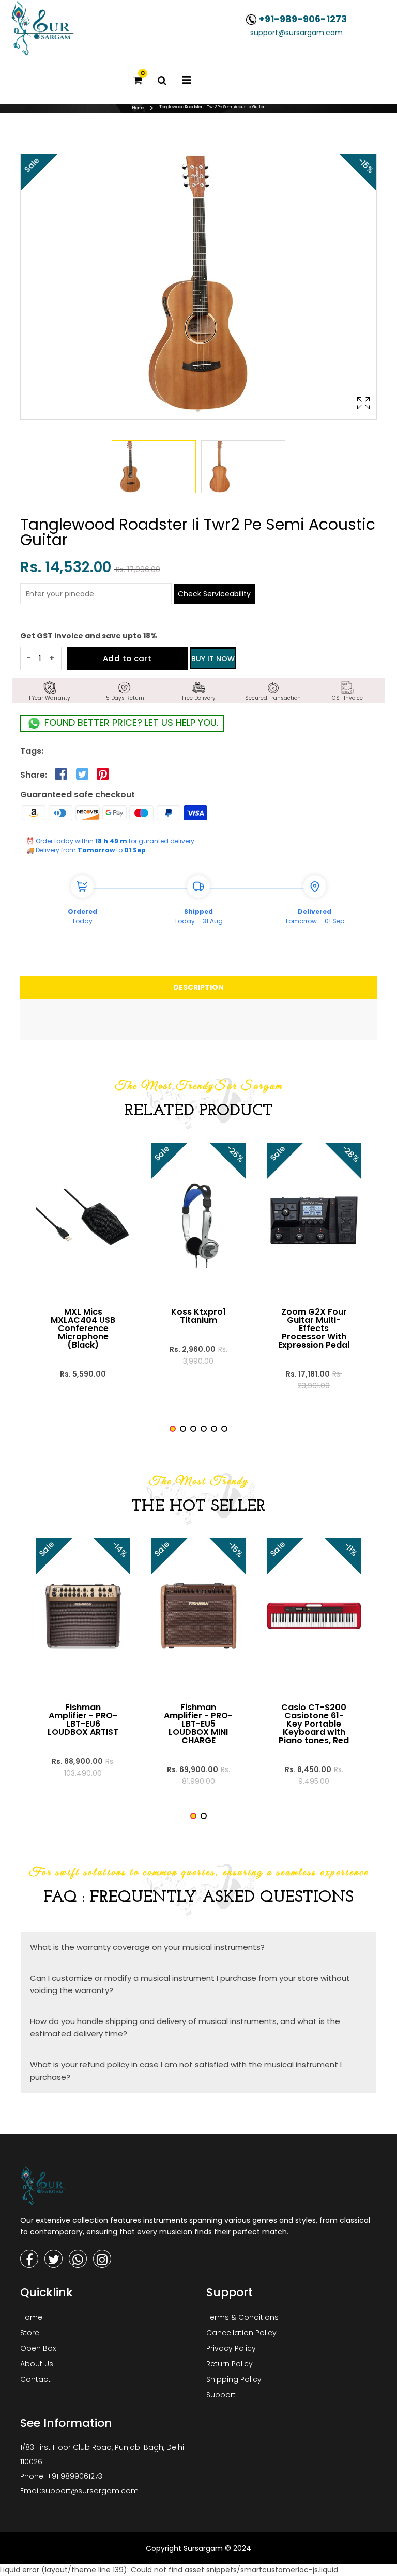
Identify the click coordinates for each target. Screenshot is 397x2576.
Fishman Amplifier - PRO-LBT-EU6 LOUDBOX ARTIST (83, 1720)
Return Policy (230, 2364)
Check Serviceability (214, 594)
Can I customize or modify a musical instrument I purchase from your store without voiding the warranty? (190, 1984)
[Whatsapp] (78, 2259)
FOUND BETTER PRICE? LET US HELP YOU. (130, 723)
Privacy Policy (231, 2348)
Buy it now (213, 659)
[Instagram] (102, 2259)
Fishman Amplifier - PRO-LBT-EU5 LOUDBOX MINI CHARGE (198, 1724)
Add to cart (127, 659)
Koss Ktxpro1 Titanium (198, 1316)
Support (221, 2395)
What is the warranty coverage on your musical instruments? (147, 1947)
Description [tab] (198, 987)
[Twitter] (54, 2259)
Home (138, 108)
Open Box (38, 2348)
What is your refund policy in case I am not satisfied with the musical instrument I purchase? (186, 2071)
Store (30, 2333)
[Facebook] (29, 2259)
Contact (35, 2379)
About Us (37, 2364)
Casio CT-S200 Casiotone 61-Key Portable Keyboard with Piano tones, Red (314, 1724)
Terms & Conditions (242, 2317)
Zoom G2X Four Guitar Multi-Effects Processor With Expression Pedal (314, 1329)
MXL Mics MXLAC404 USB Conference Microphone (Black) (83, 1329)
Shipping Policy (234, 2379)
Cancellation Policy (241, 2333)
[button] (173, 1429)
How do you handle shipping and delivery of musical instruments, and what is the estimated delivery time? (185, 2027)
